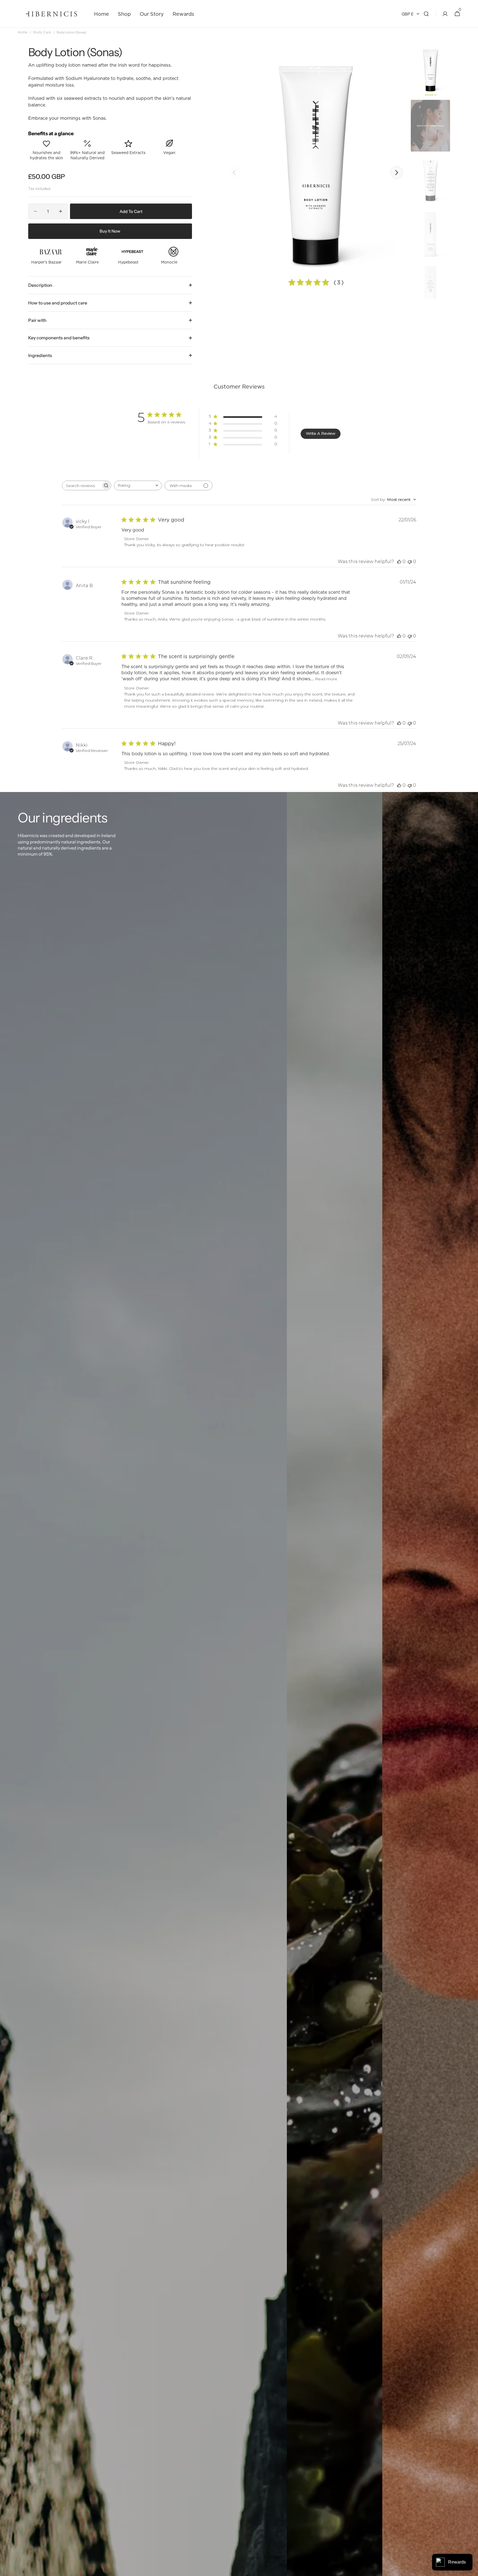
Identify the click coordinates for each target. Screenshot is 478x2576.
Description (40, 285)
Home (23, 32)
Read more (326, 679)
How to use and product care (58, 303)
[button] (426, 14)
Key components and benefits (59, 338)
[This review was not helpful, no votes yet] (410, 562)
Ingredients (40, 355)
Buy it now (110, 231)
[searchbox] (82, 485)
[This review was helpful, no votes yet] (399, 562)
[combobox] (138, 485)
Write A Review (321, 433)
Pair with (37, 320)
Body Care (42, 32)
